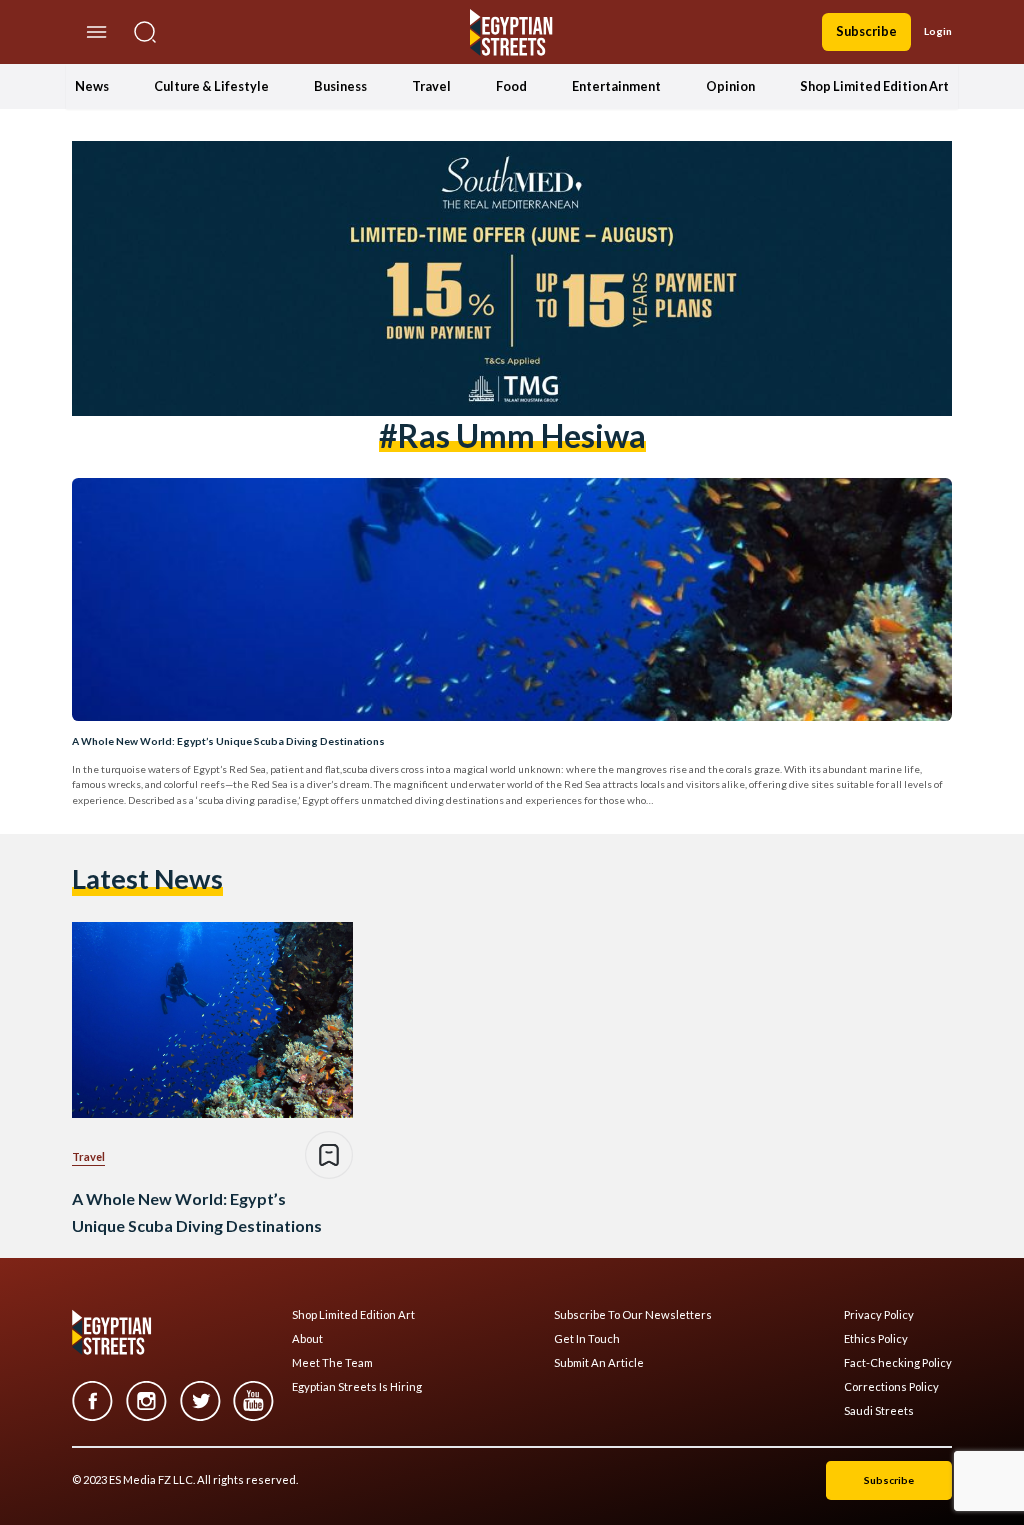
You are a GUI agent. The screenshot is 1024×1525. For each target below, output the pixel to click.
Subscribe (866, 31)
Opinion (730, 86)
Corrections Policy (891, 1387)
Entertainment (616, 86)
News (92, 86)
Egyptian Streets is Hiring (357, 1387)
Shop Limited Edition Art (874, 86)
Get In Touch (587, 1339)
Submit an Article (599, 1363)
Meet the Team (332, 1363)
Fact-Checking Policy (898, 1363)
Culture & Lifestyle (211, 86)
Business (340, 86)
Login (938, 31)
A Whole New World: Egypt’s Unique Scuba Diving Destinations (228, 741)
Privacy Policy (879, 1315)
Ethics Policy (876, 1339)
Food (511, 86)
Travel (431, 86)
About (307, 1339)
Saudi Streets (879, 1411)
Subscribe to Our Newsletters (633, 1315)
